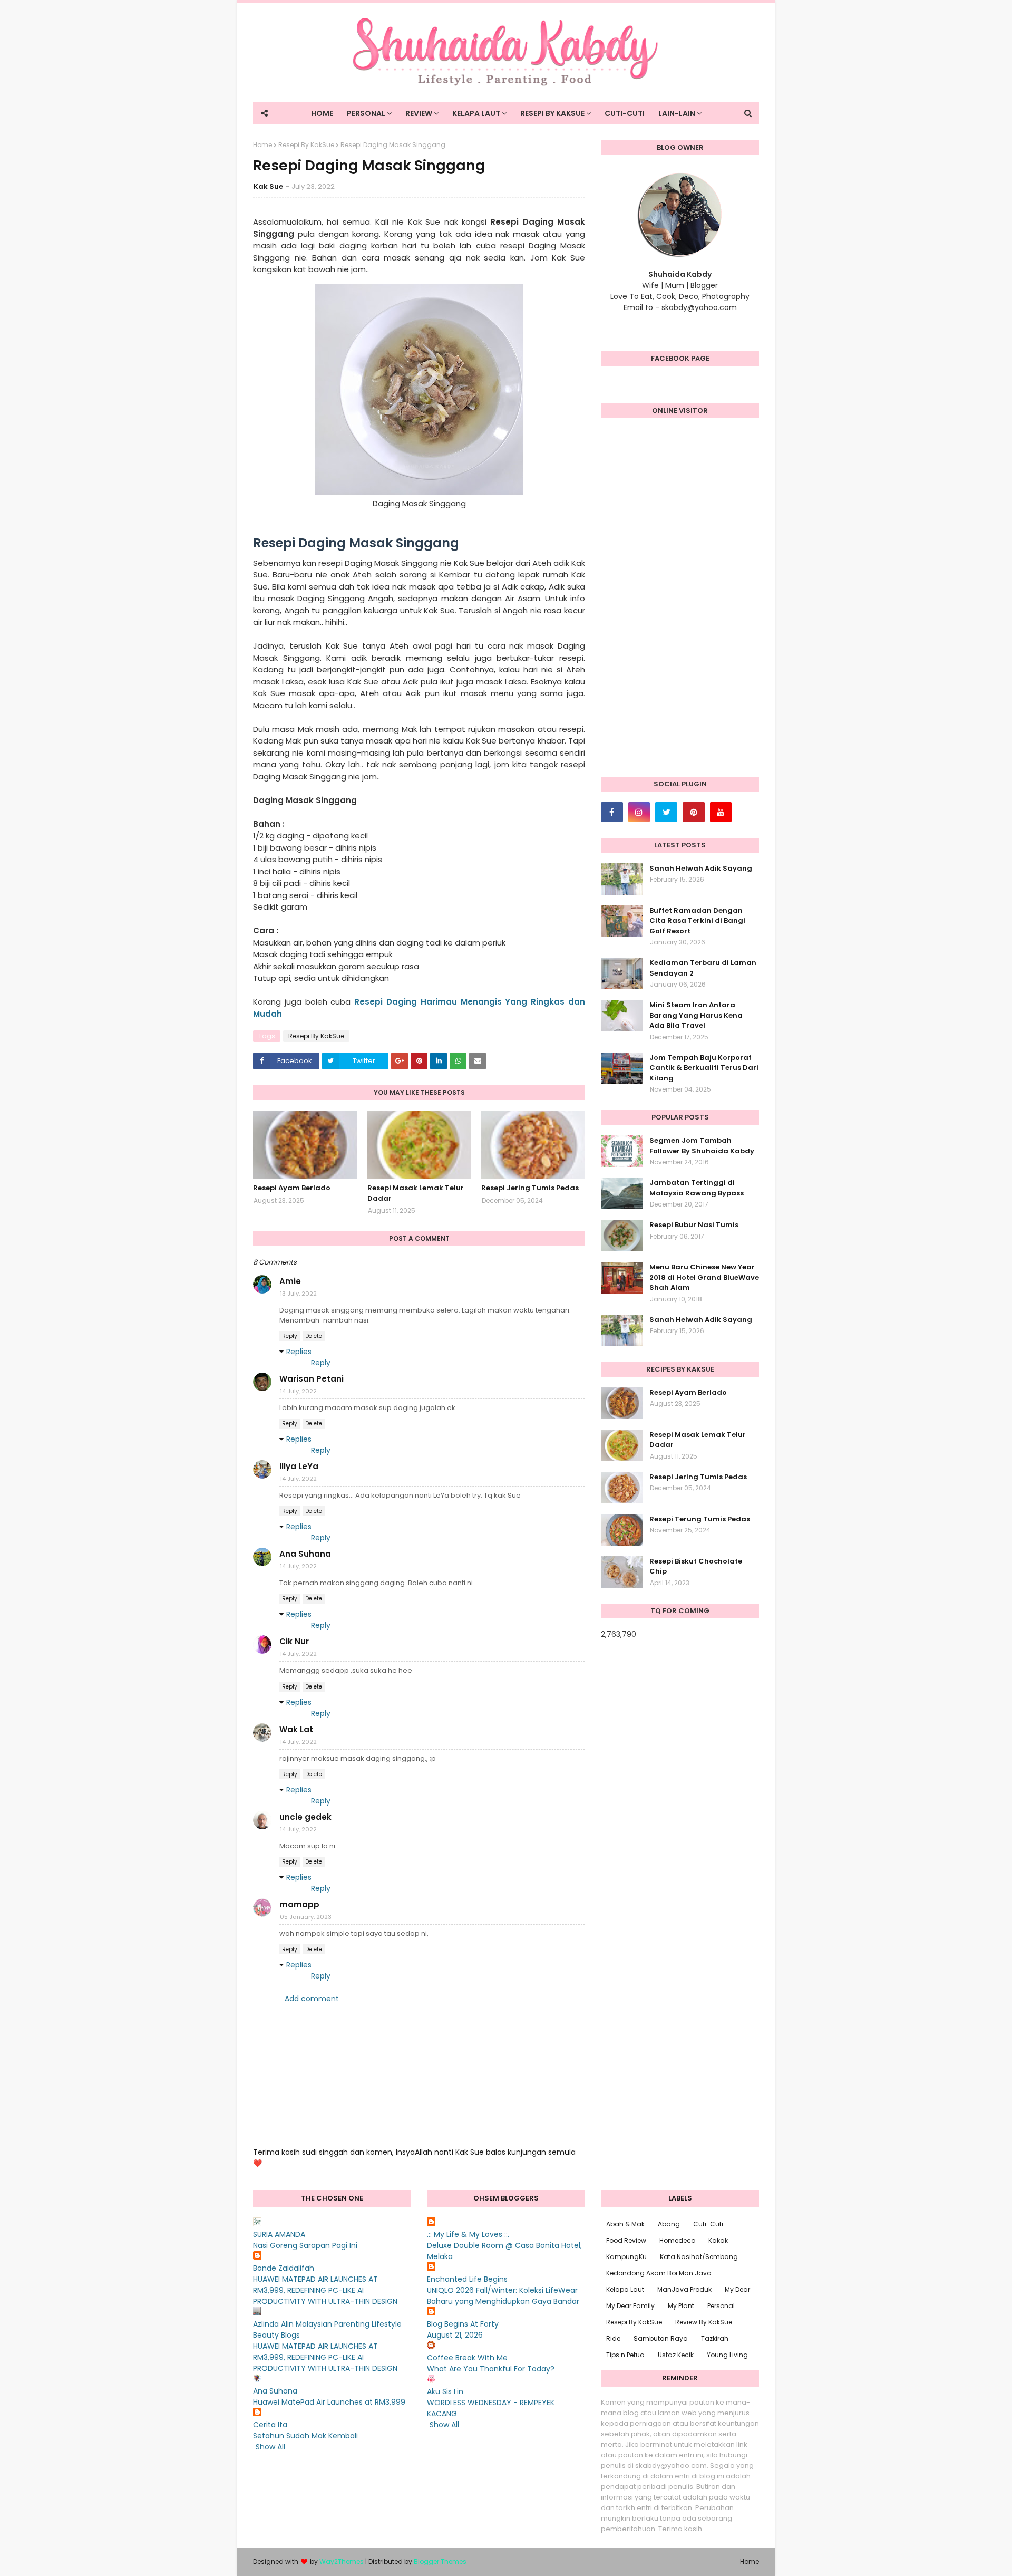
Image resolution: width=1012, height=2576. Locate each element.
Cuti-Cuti (708, 2224)
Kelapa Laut (625, 2289)
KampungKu (626, 2257)
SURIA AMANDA (279, 2234)
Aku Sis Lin (445, 2391)
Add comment (312, 1999)
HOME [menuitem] (322, 113)
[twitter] (666, 812)
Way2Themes (342, 2561)
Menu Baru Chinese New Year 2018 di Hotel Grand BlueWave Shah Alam (704, 1277)
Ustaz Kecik (676, 2355)
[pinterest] (694, 812)
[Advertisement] (680, 603)
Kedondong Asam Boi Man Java (659, 2273)
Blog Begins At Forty (463, 2324)
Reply (290, 1336)
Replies (299, 1352)
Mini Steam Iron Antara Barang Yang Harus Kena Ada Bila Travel (696, 1015)
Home (262, 145)
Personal (721, 2306)
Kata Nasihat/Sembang (699, 2257)
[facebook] (612, 812)
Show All (270, 2447)
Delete (314, 1336)
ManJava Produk (684, 2289)
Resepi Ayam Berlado (292, 1188)
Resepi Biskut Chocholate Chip (696, 1566)
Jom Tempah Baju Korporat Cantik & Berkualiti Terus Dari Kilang (704, 1068)
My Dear (737, 2289)
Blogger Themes (440, 2561)
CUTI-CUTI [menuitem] (625, 113)
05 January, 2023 (306, 1917)
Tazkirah (715, 2338)
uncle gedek (305, 1817)
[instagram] (639, 812)
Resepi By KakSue (306, 145)
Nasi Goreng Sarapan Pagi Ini (305, 2245)
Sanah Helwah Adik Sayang (701, 868)
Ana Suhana (305, 1554)
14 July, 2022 (298, 1391)
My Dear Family (630, 2306)
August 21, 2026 (455, 2335)
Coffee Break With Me (467, 2358)
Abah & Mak (625, 2224)
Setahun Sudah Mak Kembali (305, 2436)
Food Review (626, 2240)
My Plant (681, 2306)
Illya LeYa (299, 1466)
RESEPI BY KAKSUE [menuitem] (552, 113)
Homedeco (677, 2240)
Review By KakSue (704, 2322)
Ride (613, 2338)
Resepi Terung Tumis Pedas (700, 1519)
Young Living (727, 2355)
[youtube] (721, 812)
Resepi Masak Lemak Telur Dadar (416, 1193)
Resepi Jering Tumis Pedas (530, 1188)
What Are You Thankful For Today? (491, 2369)
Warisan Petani (312, 1379)
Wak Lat (296, 1729)
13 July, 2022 (298, 1294)
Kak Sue (268, 186)
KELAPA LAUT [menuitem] (476, 113)
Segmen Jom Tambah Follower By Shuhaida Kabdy (702, 1146)
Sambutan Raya (661, 2338)
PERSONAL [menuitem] (366, 113)
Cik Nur (294, 1641)
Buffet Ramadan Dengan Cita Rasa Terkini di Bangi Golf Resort (697, 921)
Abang (669, 2224)
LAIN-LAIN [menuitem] (677, 113)
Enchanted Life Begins (467, 2279)
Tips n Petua (625, 2355)
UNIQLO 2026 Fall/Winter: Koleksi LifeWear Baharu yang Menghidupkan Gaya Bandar (503, 2296)
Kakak (718, 2240)
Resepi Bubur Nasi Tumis (694, 1225)
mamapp (299, 1904)
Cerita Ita (270, 2425)
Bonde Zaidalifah (284, 2268)
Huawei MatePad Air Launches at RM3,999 (329, 2402)
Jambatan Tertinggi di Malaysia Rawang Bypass (697, 1188)
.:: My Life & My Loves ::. (468, 2234)
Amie (290, 1281)
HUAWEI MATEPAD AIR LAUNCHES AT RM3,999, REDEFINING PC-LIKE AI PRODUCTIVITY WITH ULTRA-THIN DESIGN (325, 2290)
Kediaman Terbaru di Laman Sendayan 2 (703, 968)
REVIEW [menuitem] (419, 113)
